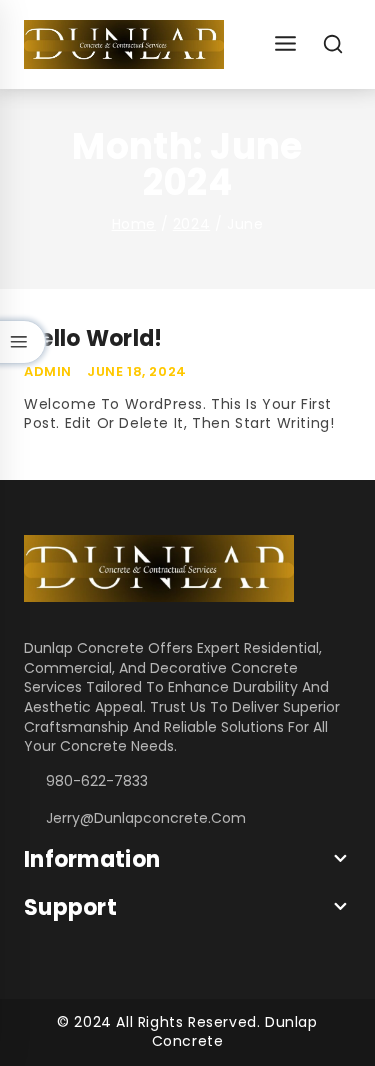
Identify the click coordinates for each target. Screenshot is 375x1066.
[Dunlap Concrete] (124, 45)
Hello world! (93, 338)
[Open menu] (285, 44)
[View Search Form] (333, 44)
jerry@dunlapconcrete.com (146, 818)
